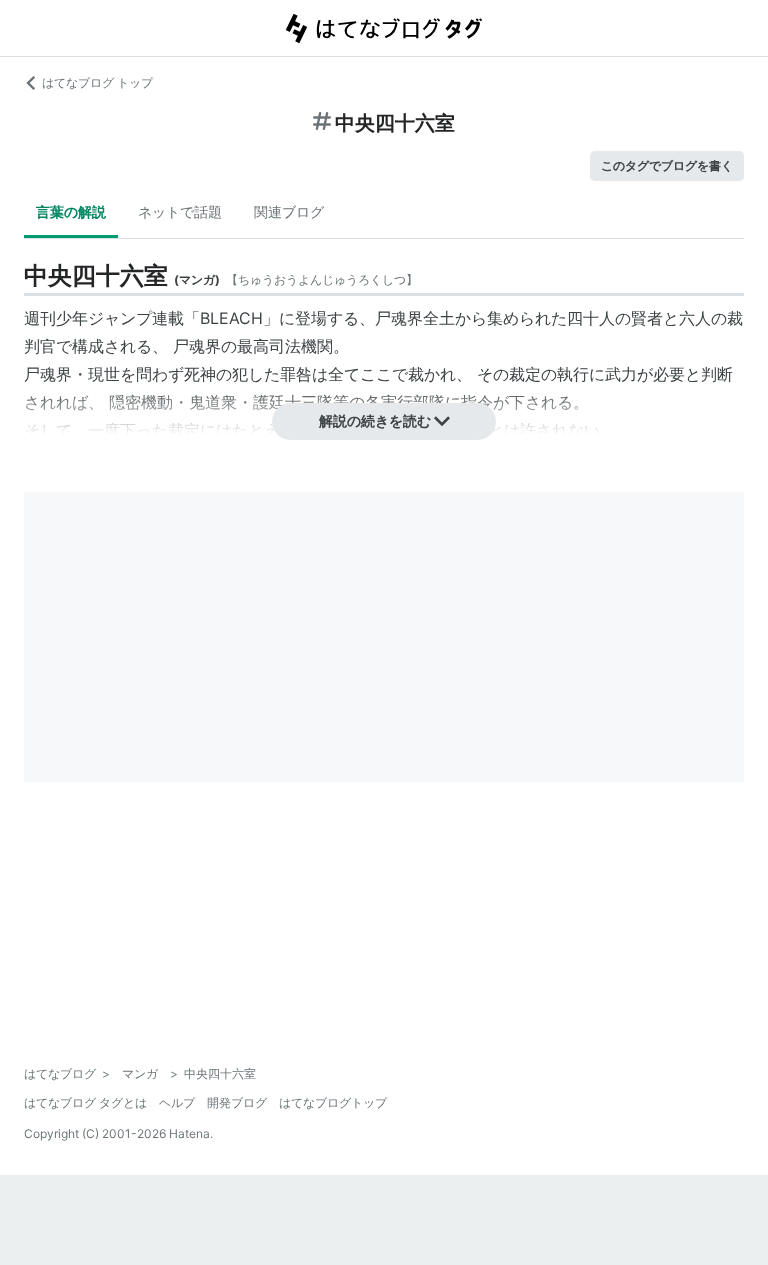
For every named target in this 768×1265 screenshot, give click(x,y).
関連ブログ (289, 211)
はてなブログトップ (333, 1102)
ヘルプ (177, 1102)
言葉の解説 (71, 211)
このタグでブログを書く (667, 165)
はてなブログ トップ (97, 82)
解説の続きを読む (375, 420)
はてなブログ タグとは (85, 1102)
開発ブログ (237, 1102)
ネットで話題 (180, 211)
